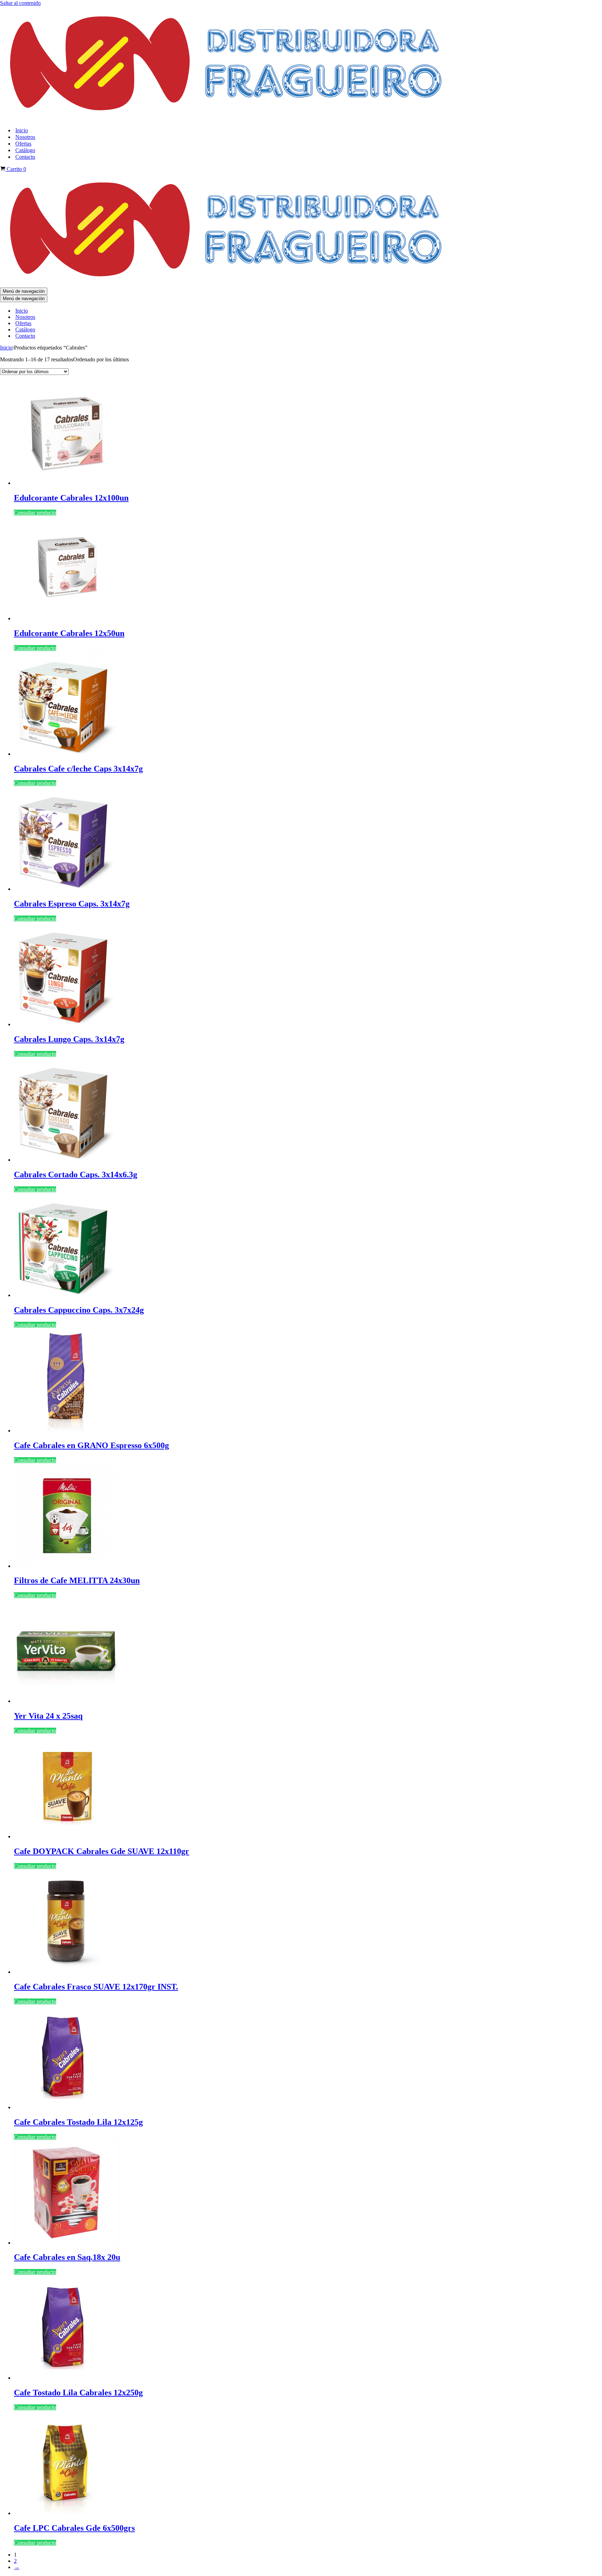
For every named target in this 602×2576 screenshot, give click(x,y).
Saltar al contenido (20, 3)
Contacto (25, 157)
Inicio (22, 130)
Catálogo (25, 150)
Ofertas (23, 144)
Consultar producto (35, 513)
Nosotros (25, 137)
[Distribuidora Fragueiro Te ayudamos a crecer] (227, 118)
